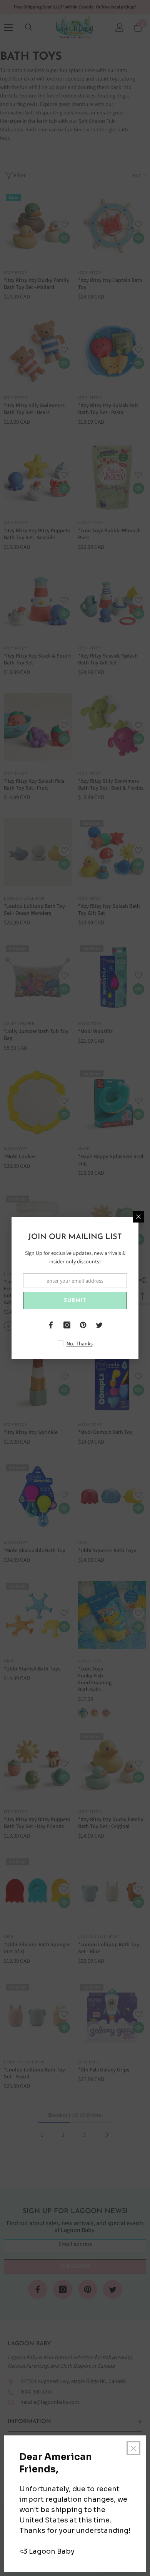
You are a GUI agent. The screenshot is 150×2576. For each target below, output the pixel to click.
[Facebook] (51, 1325)
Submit (75, 1301)
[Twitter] (99, 1325)
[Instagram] (67, 1325)
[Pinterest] (83, 1325)
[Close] (138, 1217)
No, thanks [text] (80, 1343)
